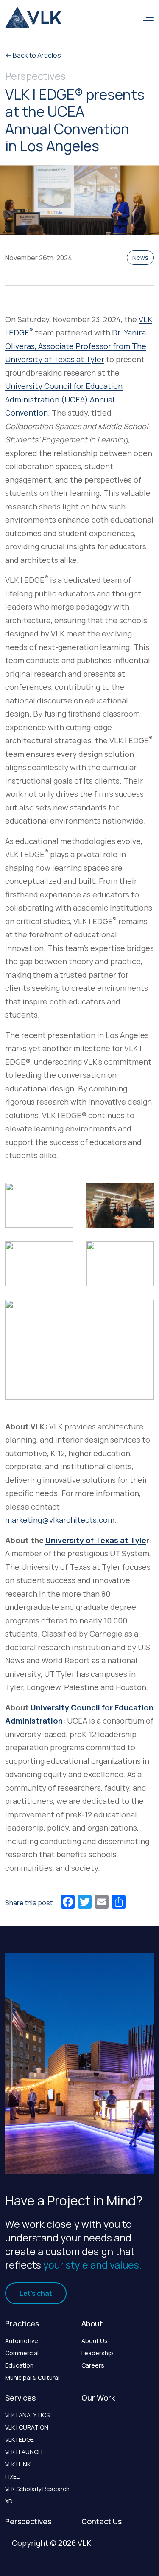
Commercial (22, 2353)
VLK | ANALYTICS (27, 2415)
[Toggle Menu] (147, 17)
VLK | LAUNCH (24, 2452)
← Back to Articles (33, 55)
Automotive (22, 2341)
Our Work (98, 2398)
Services (20, 2398)
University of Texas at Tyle (96, 1540)
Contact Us (102, 2521)
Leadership (97, 2353)
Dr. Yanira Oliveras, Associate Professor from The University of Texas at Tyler (76, 346)
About (92, 2323)
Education (19, 2365)
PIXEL (12, 2476)
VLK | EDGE (20, 2440)
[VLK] (33, 17)
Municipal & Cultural (32, 2378)
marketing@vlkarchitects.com (60, 1520)
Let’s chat (36, 2293)
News (140, 257)
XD (9, 2501)
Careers (93, 2365)
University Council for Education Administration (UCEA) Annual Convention (64, 399)
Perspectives (28, 2521)
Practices (22, 2323)
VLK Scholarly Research (37, 2489)
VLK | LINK (18, 2464)
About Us (95, 2341)
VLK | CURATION (27, 2427)
